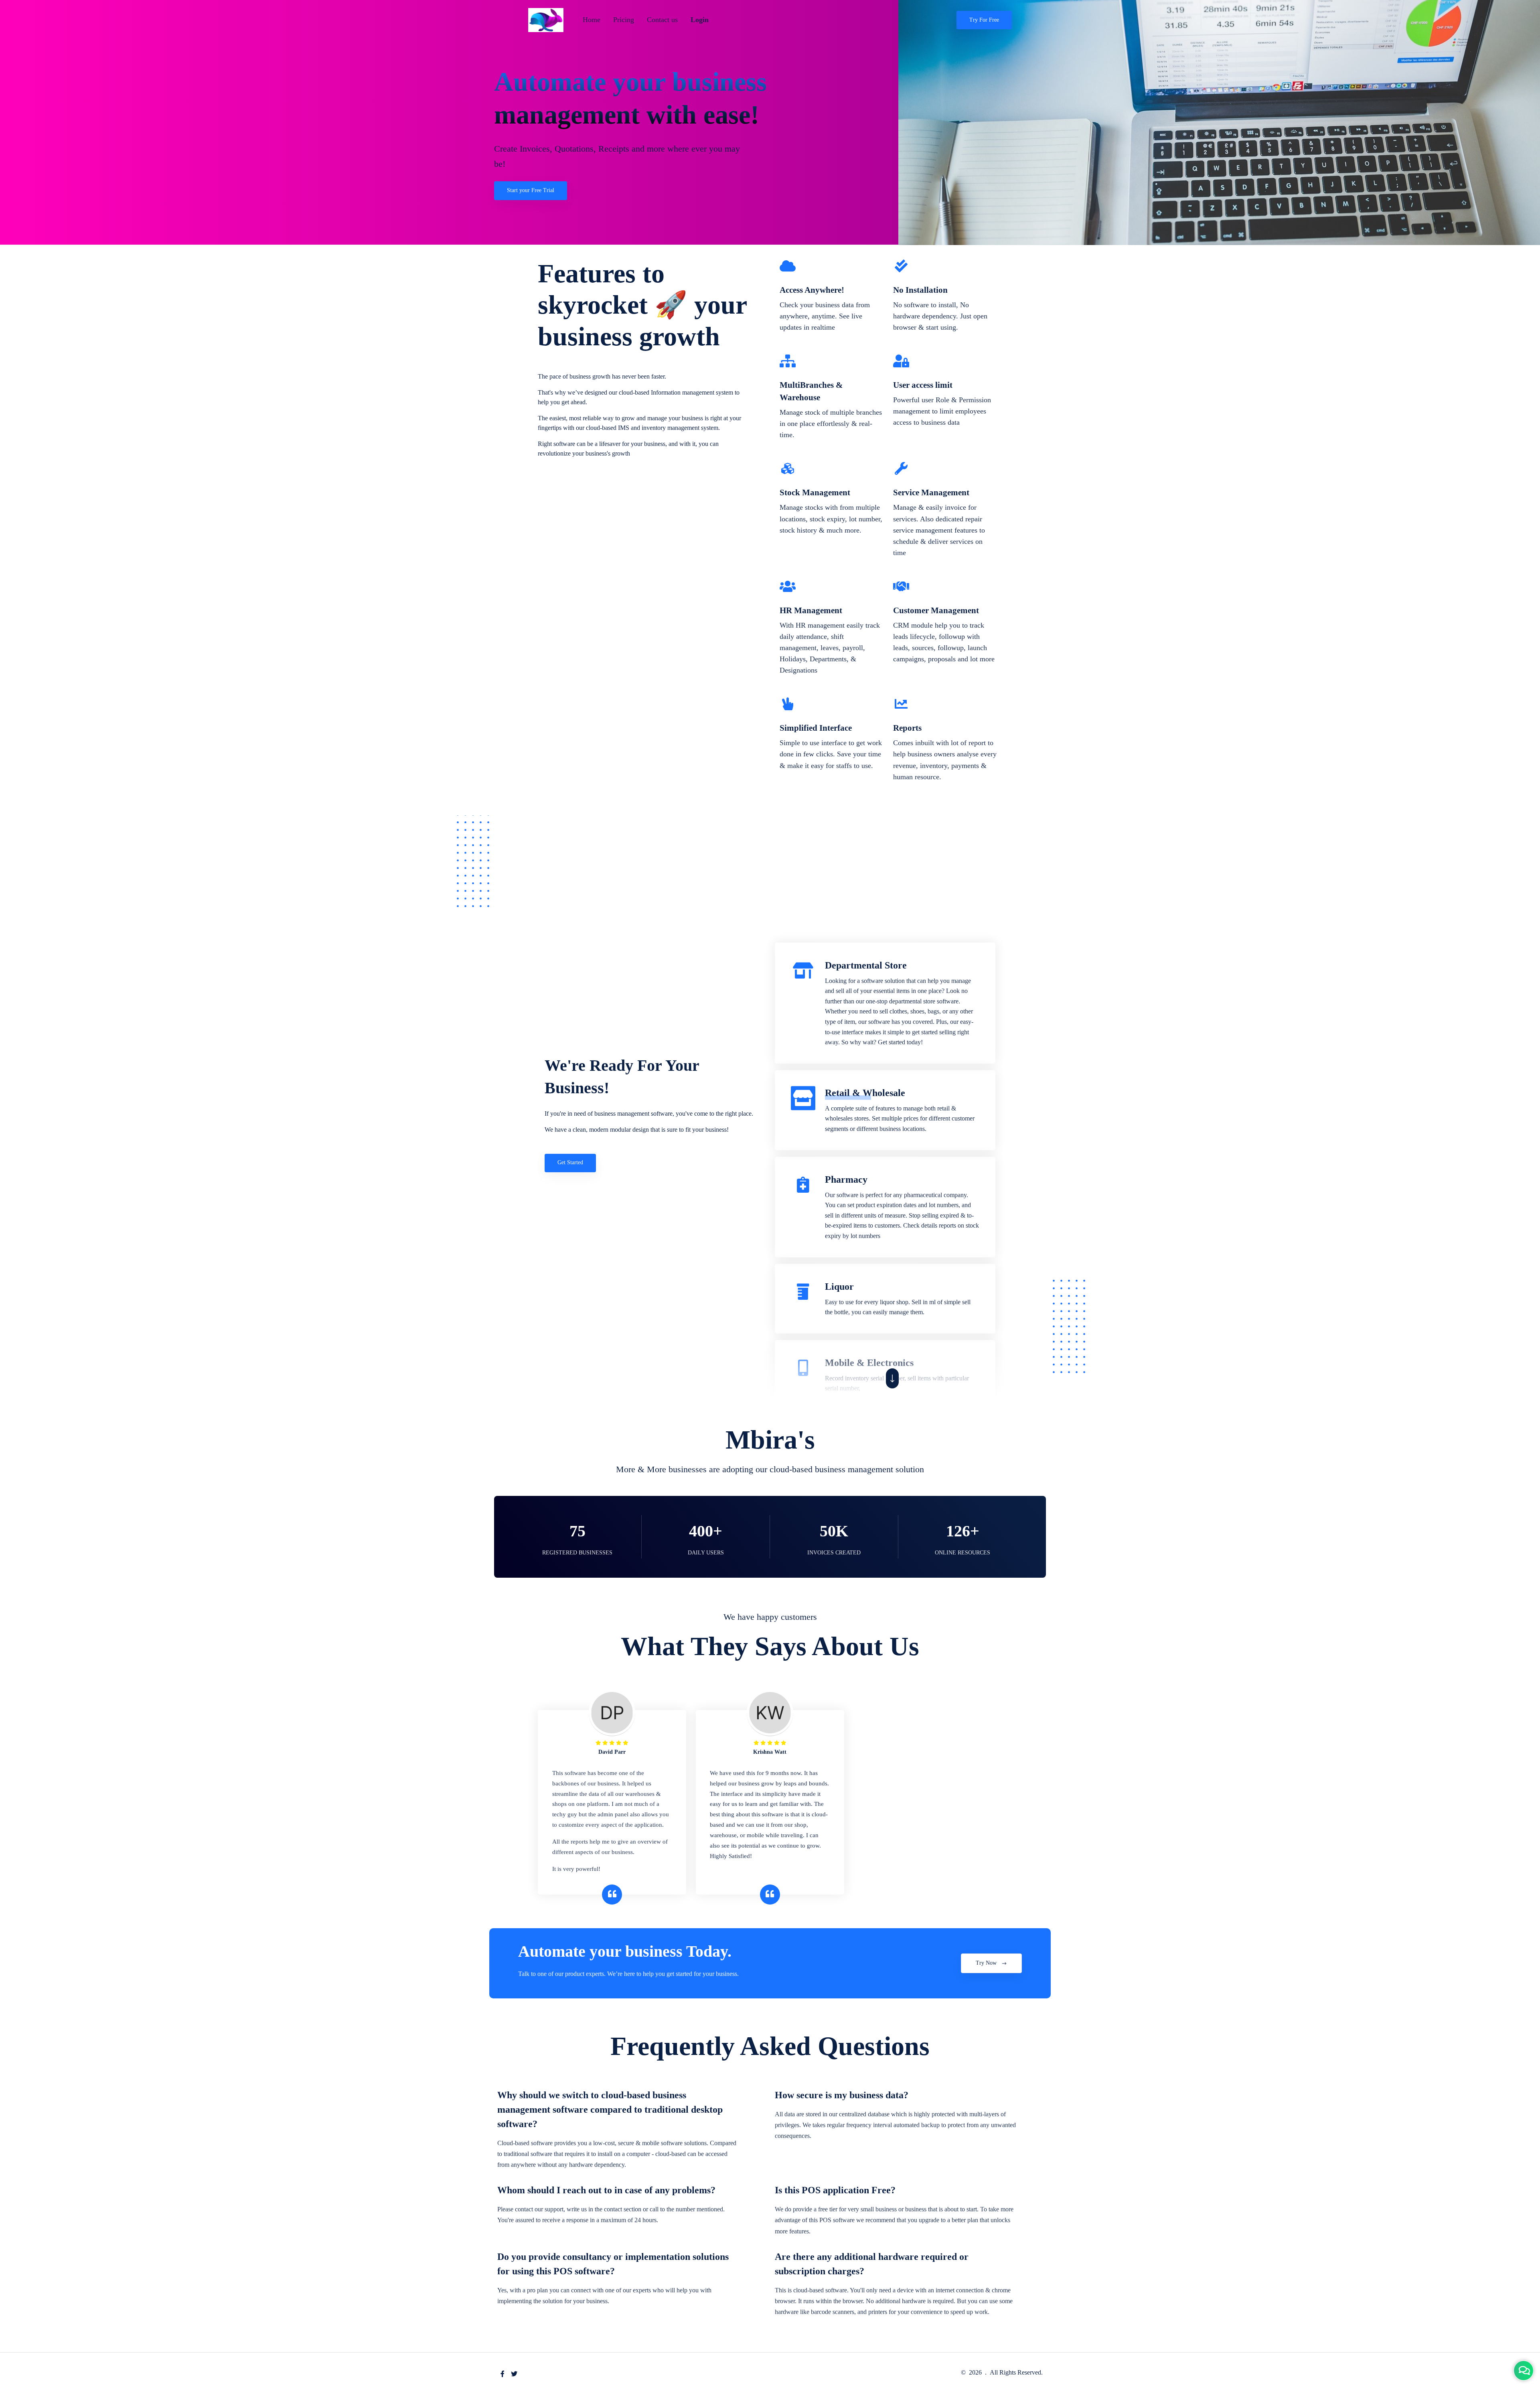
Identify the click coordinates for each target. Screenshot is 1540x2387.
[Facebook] (503, 2374)
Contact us (662, 20)
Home (592, 20)
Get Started (570, 1162)
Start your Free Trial (531, 190)
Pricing (624, 20)
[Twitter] (514, 2374)
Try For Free (984, 20)
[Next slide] (892, 1378)
